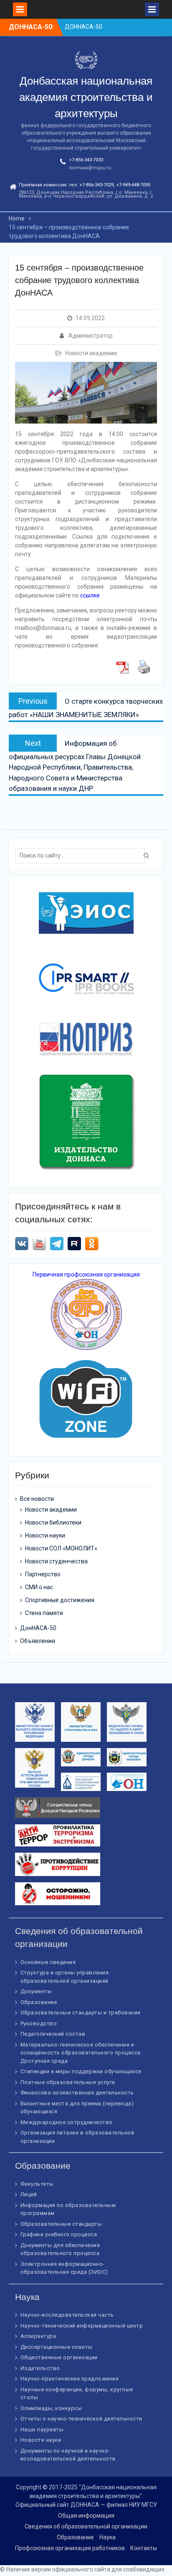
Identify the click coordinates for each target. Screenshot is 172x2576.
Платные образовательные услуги (68, 2082)
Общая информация (86, 2516)
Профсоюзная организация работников (70, 2548)
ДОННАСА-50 (83, 27)
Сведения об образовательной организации (86, 2526)
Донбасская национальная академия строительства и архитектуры (86, 97)
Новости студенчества (56, 1561)
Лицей (29, 2194)
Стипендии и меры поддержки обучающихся (81, 2071)
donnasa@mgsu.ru (90, 168)
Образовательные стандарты (61, 2224)
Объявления (38, 1641)
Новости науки (45, 1535)
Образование (39, 2002)
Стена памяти (44, 1613)
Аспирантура (38, 2336)
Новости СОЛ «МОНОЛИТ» (61, 1548)
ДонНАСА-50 (38, 1628)
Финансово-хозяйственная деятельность (77, 2093)
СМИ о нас (39, 1587)
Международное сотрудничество (67, 2122)
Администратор (91, 336)
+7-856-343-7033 (86, 160)
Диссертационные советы (57, 2347)
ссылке (90, 595)
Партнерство (43, 1574)
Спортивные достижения (60, 1600)
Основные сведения (48, 1962)
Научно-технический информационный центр (82, 2326)
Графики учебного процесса (59, 2234)
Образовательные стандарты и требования (81, 2013)
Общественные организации (59, 2357)
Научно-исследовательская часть (67, 2315)
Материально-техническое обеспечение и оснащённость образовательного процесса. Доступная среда (81, 2053)
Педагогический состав (53, 2034)
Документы (36, 1991)
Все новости (37, 1499)
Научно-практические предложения (70, 2379)
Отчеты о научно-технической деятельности (81, 2419)
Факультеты (37, 2184)
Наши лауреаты (42, 2429)
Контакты (144, 2548)
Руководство (39, 2023)
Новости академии (91, 353)
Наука (107, 2537)
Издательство (40, 2368)
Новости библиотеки (53, 1523)
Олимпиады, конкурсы (51, 2408)
